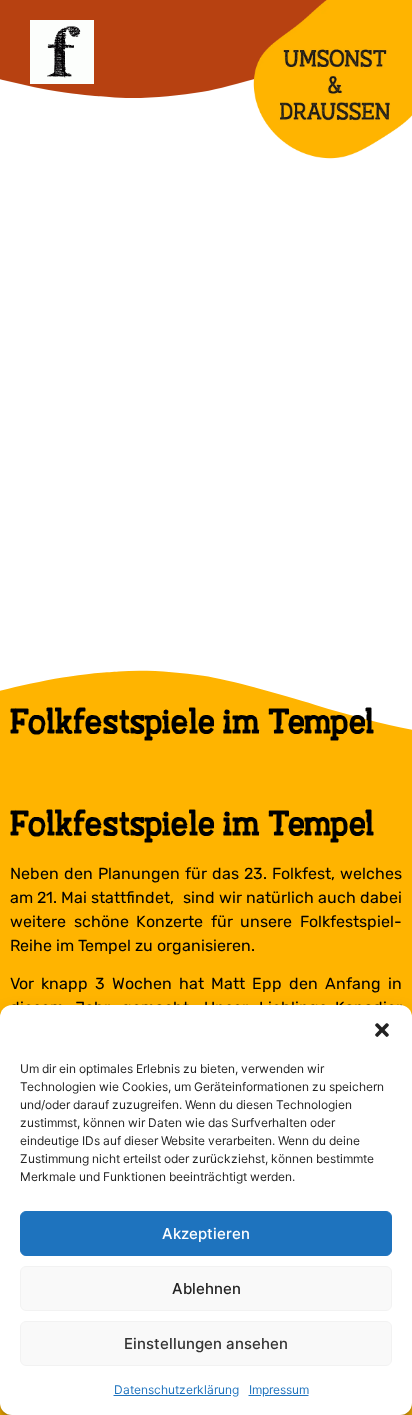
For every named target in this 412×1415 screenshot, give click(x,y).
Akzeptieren (206, 1233)
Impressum (279, 1389)
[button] (382, 1030)
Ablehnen (206, 1288)
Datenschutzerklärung (176, 1389)
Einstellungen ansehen (206, 1343)
